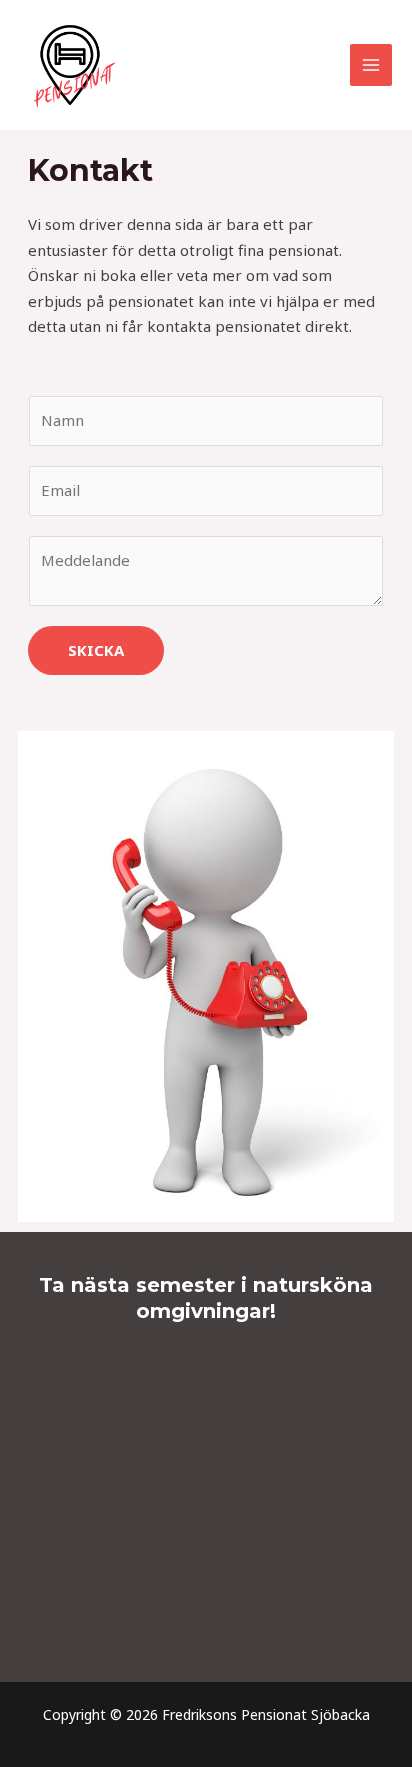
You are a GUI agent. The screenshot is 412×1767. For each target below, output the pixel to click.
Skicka (96, 650)
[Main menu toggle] (371, 65)
